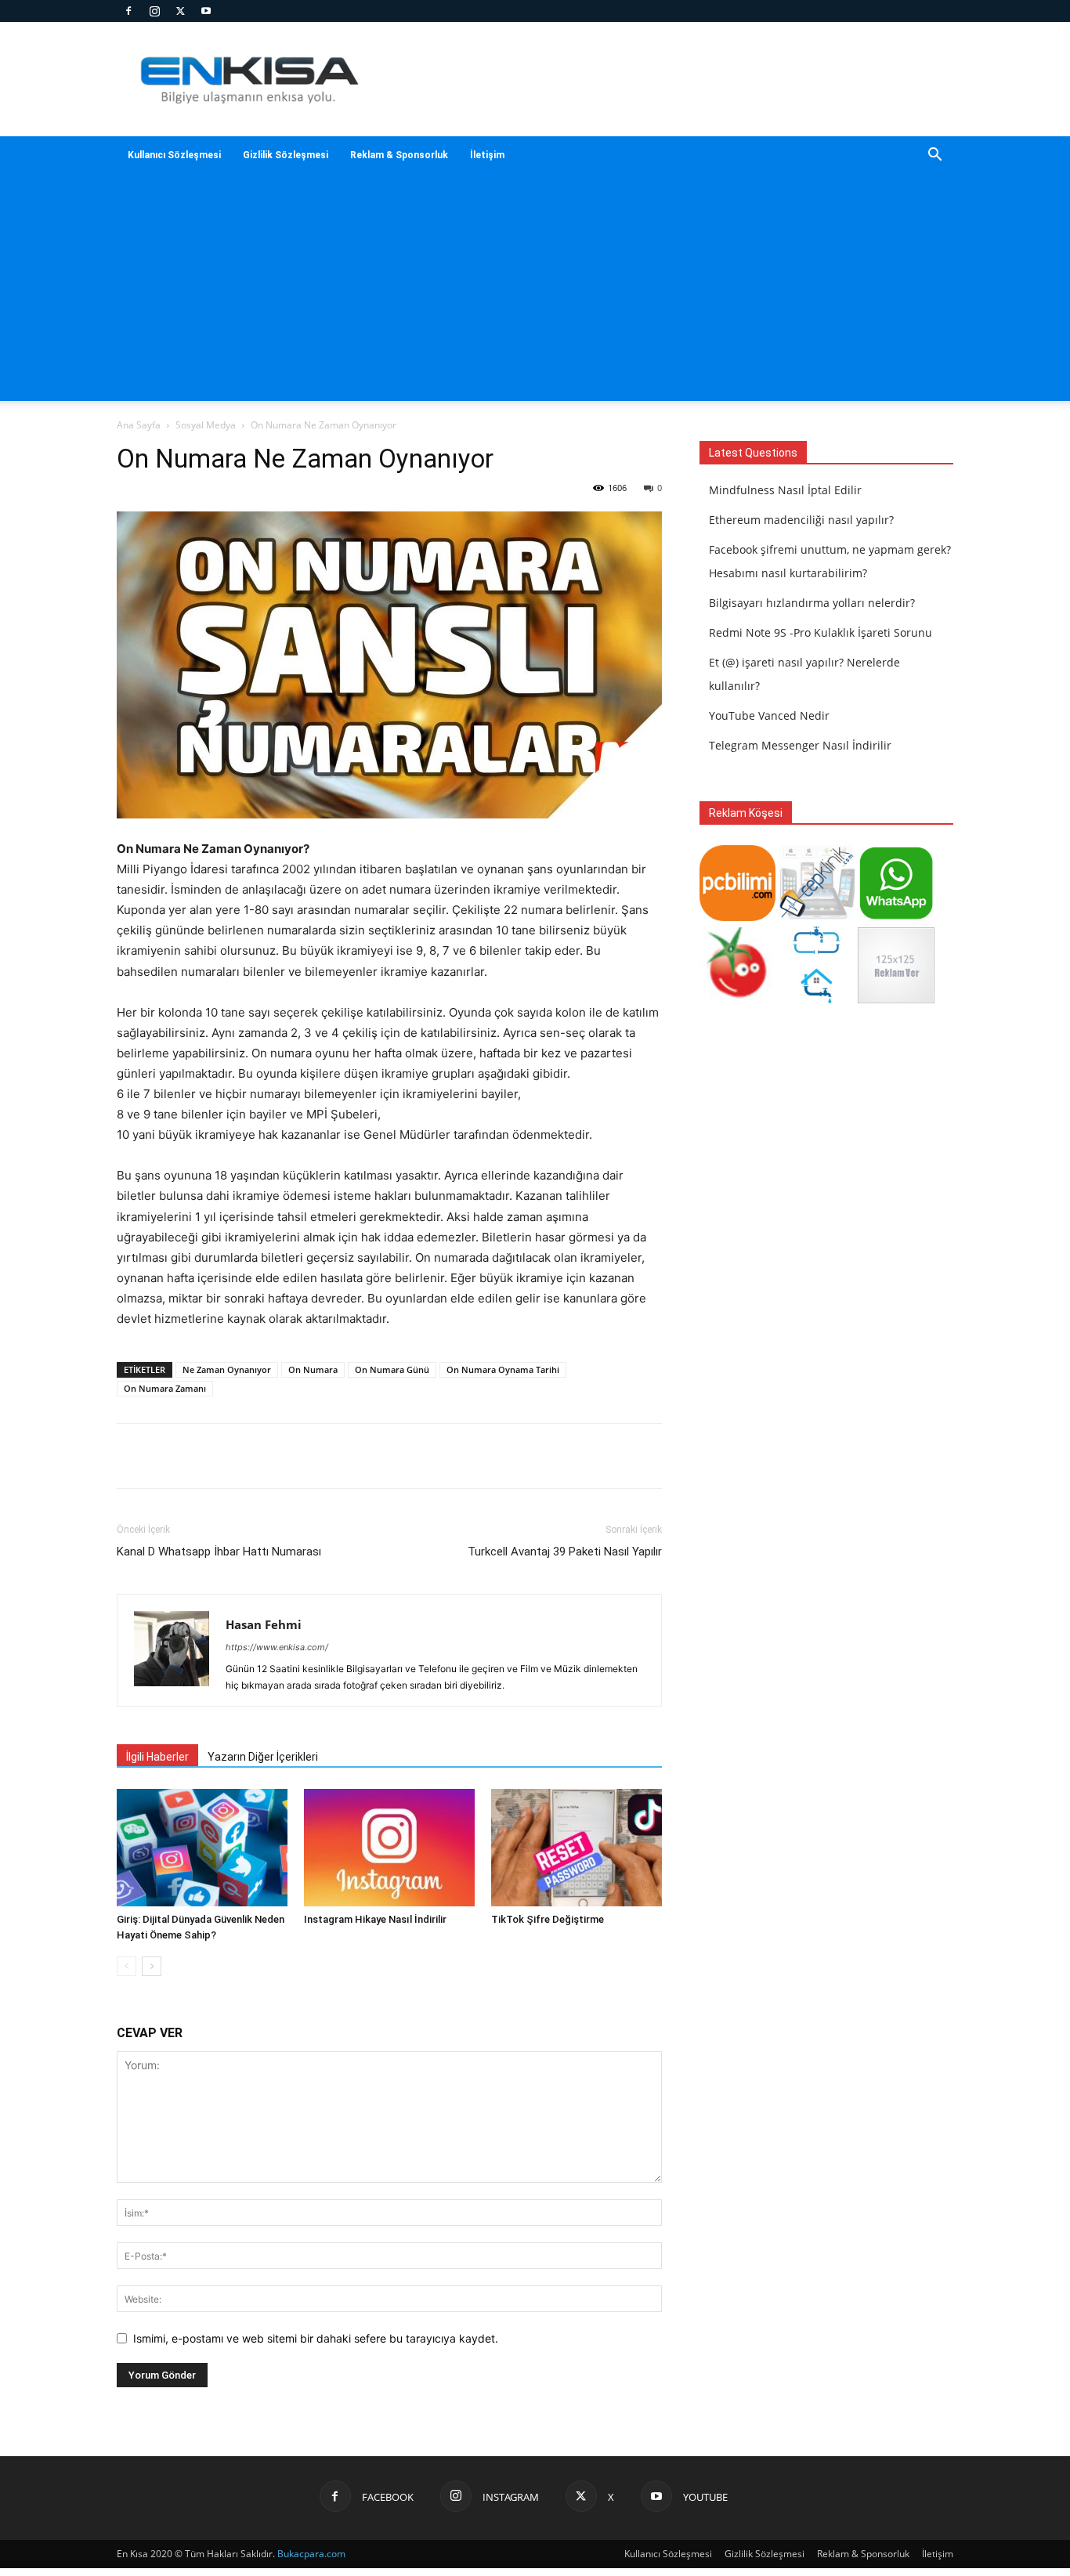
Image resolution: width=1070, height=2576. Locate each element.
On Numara (313, 1369)
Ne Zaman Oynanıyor (227, 1369)
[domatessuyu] (737, 999)
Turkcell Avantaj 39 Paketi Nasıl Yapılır (565, 1552)
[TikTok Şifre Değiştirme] (577, 1848)
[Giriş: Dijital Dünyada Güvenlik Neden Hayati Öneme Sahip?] (202, 1848)
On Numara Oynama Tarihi (503, 1369)
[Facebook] (128, 11)
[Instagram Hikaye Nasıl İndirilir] (389, 1848)
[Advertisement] (535, 291)
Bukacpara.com (311, 2554)
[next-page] (152, 1966)
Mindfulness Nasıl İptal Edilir (785, 490)
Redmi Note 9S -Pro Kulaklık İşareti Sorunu (821, 632)
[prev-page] (127, 1966)
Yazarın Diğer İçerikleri (263, 1757)
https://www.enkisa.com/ (277, 1647)
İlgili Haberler (157, 1757)
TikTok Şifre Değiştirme (548, 1919)
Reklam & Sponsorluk (399, 155)
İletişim (487, 155)
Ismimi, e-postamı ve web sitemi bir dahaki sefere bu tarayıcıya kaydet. (316, 2338)
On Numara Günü (392, 1369)
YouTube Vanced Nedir (769, 715)
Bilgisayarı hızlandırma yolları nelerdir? (812, 603)
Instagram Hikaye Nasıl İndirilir (375, 1919)
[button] (934, 156)
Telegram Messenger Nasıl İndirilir (800, 745)
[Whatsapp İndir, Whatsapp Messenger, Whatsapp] (896, 917)
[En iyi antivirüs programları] (737, 917)
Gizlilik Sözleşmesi (286, 155)
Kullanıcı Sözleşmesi (174, 155)
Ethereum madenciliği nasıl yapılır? (801, 520)
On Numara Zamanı (165, 1388)
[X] (180, 11)
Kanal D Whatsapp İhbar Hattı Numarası (219, 1552)
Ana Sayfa (139, 425)
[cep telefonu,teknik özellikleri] (817, 917)
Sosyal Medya (206, 425)
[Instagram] (154, 11)
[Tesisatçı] (817, 999)
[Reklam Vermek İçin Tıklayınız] (896, 999)
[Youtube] (206, 11)
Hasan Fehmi (264, 1624)
